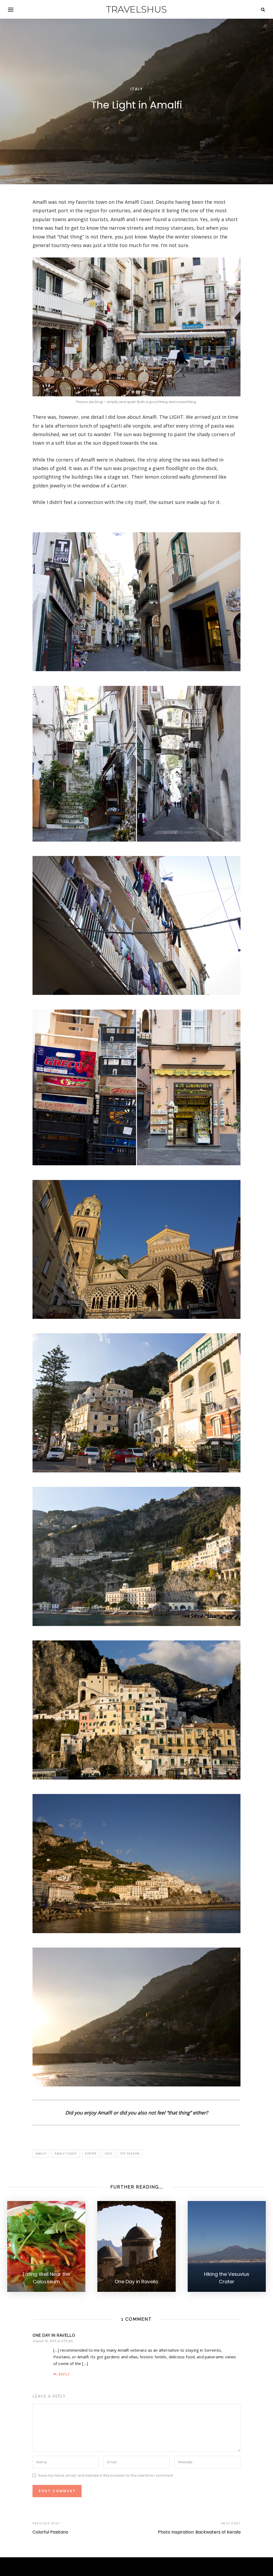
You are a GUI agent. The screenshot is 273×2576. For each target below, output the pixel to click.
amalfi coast (66, 2154)
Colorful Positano (50, 2532)
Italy (137, 89)
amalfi (41, 2154)
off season (130, 2154)
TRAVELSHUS (136, 9)
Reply (64, 2374)
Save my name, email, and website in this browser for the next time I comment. (106, 2475)
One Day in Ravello (54, 2335)
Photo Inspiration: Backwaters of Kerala (199, 2532)
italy (109, 2154)
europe (91, 2154)
